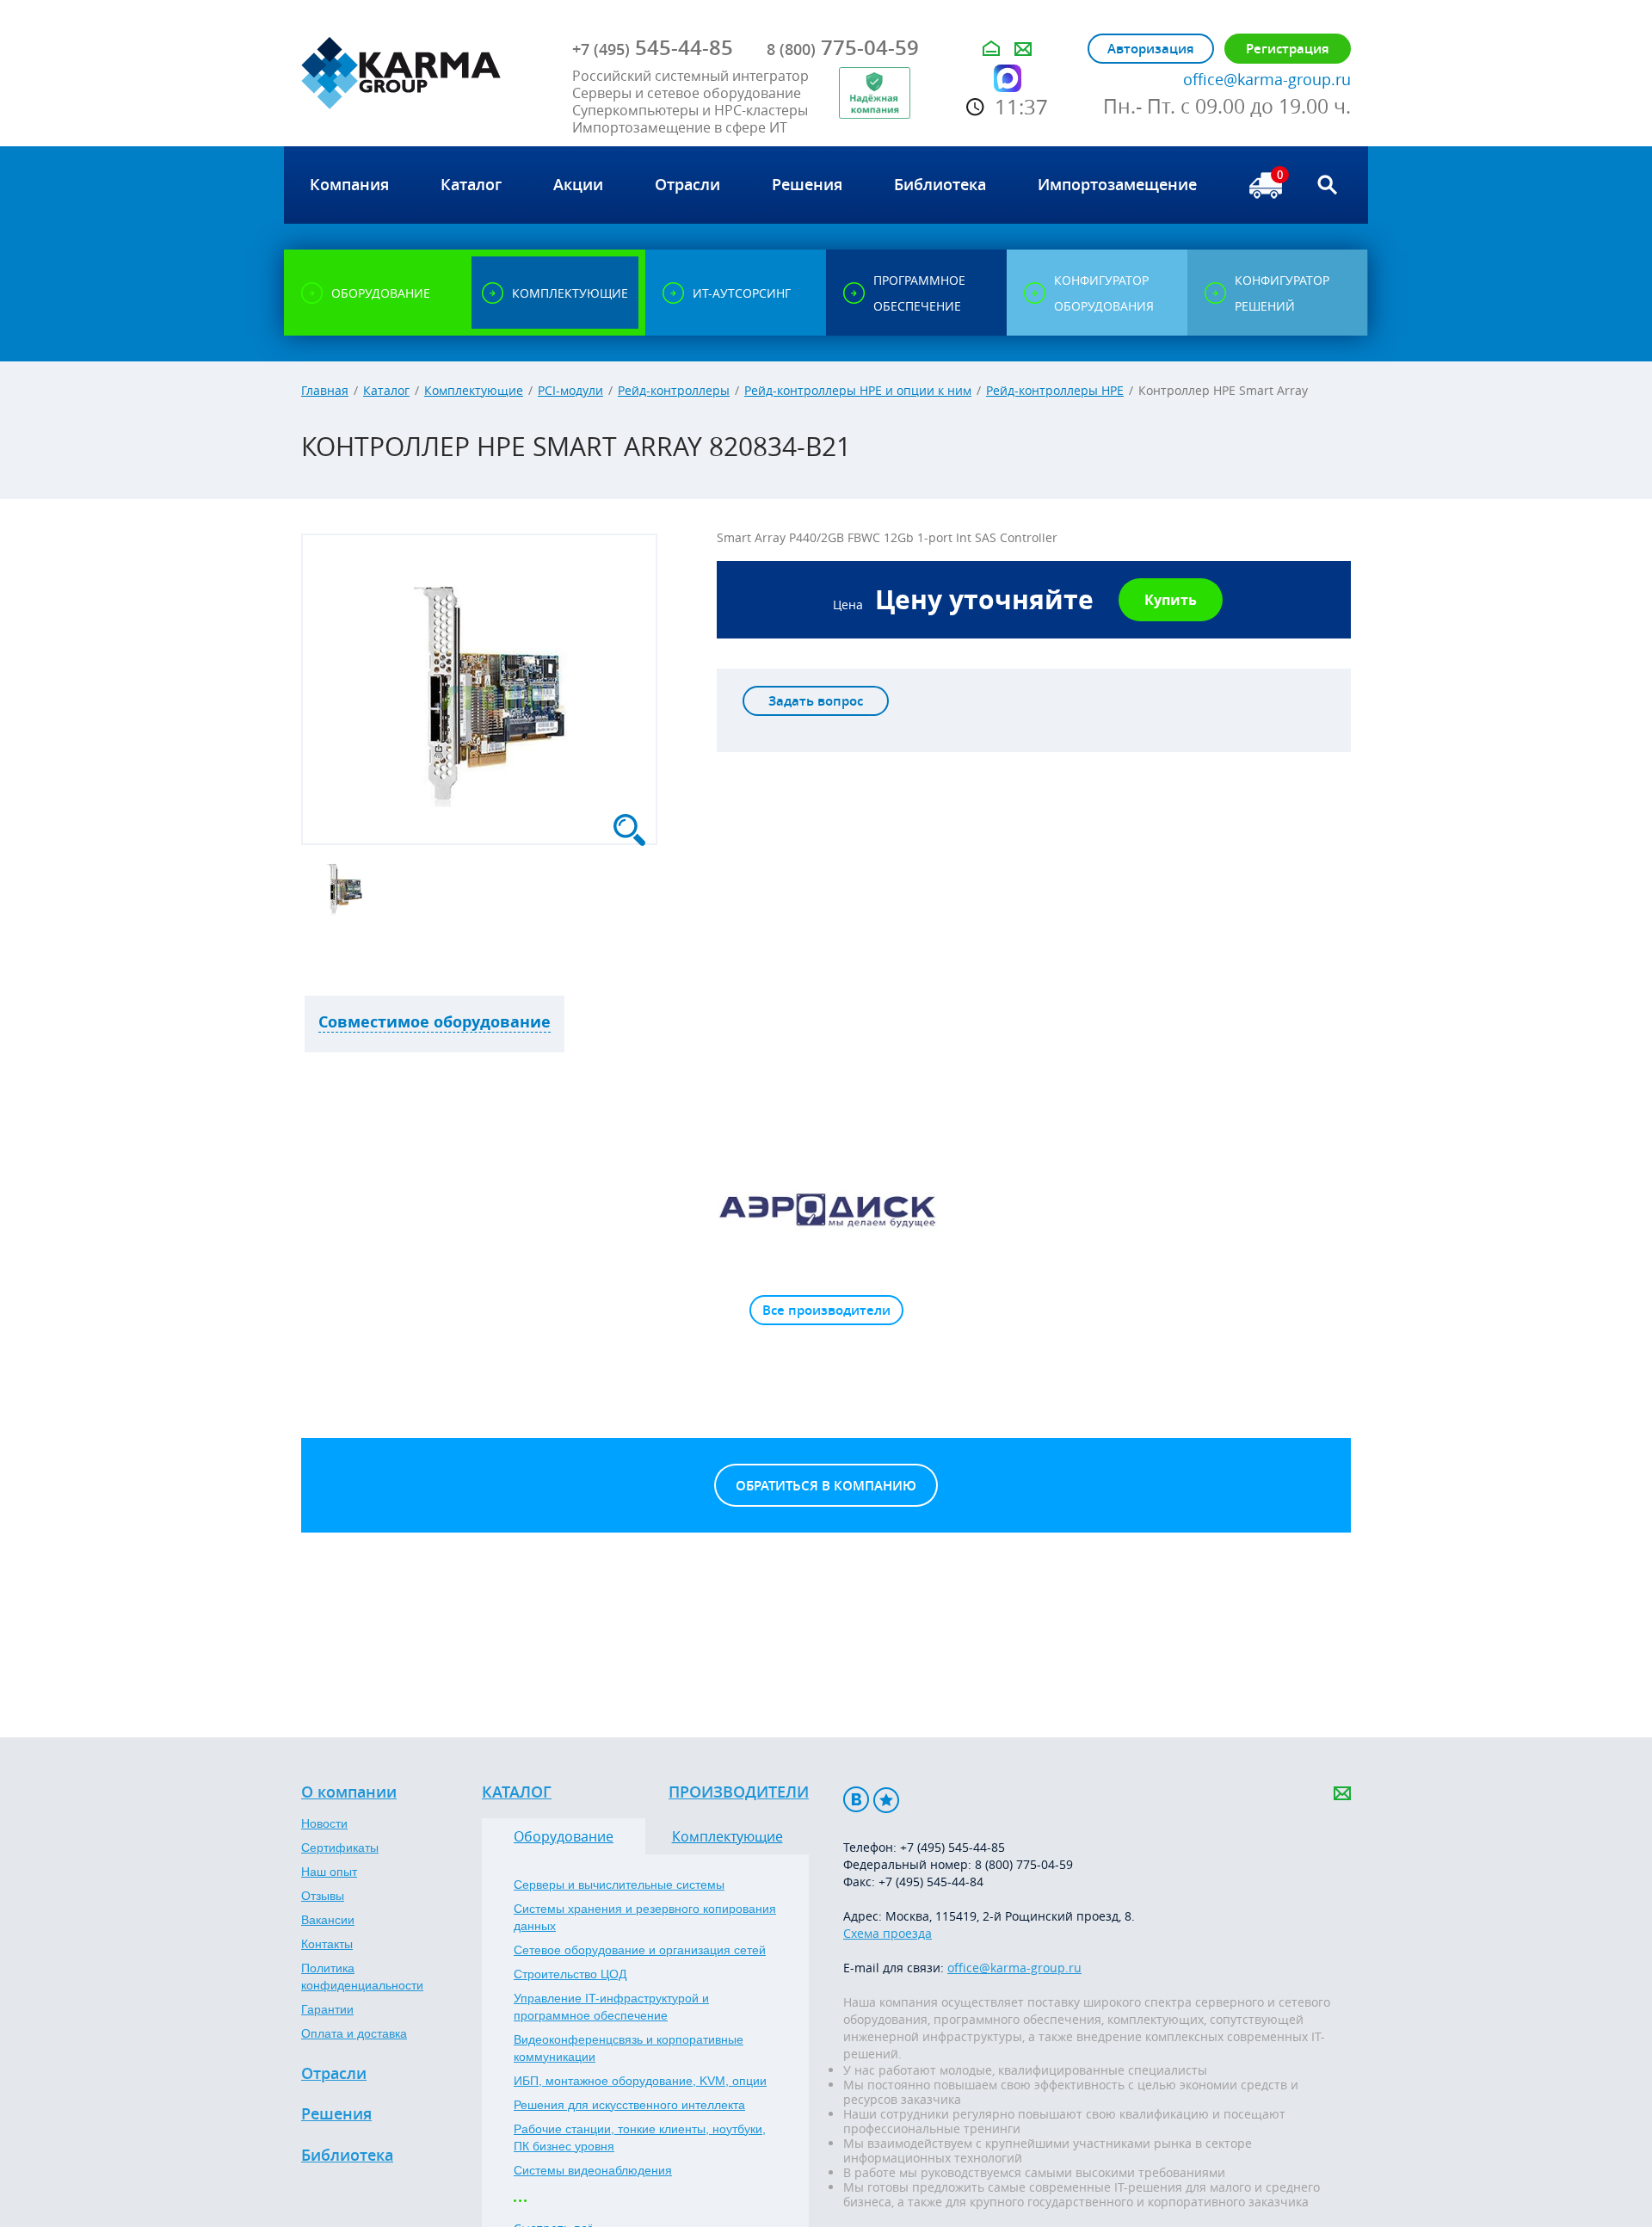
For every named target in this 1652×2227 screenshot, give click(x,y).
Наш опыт (329, 1872)
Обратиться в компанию (826, 1486)
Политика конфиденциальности (362, 1977)
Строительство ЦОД (570, 1974)
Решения (336, 2114)
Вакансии (328, 1920)
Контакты (327, 1944)
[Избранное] (886, 1800)
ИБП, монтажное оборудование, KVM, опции (640, 2081)
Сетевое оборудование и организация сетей (640, 1950)
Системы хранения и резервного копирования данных (645, 1917)
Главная (325, 390)
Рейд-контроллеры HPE (1055, 390)
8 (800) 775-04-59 (1024, 1864)
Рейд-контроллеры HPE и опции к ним (858, 390)
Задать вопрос (816, 701)
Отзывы (323, 1896)
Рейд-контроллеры (674, 390)
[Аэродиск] (826, 1209)
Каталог (386, 390)
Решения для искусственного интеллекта (629, 2105)
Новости (324, 1823)
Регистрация (1288, 49)
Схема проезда (888, 1933)
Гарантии (327, 2009)
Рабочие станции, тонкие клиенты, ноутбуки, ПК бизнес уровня (640, 2138)
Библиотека (347, 2156)
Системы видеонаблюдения (593, 2170)
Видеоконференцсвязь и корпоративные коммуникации (629, 2048)
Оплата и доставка (354, 2033)
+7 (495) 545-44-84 (931, 1882)
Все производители (826, 1310)
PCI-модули (570, 390)
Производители (739, 1792)
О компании (349, 1792)
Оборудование (564, 1836)
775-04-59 (843, 47)
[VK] (856, 1800)
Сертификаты (340, 1848)
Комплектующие (474, 390)
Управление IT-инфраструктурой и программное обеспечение (611, 2007)
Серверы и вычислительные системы (619, 1885)
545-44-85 (653, 47)
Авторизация (1151, 49)
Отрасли (334, 2074)
